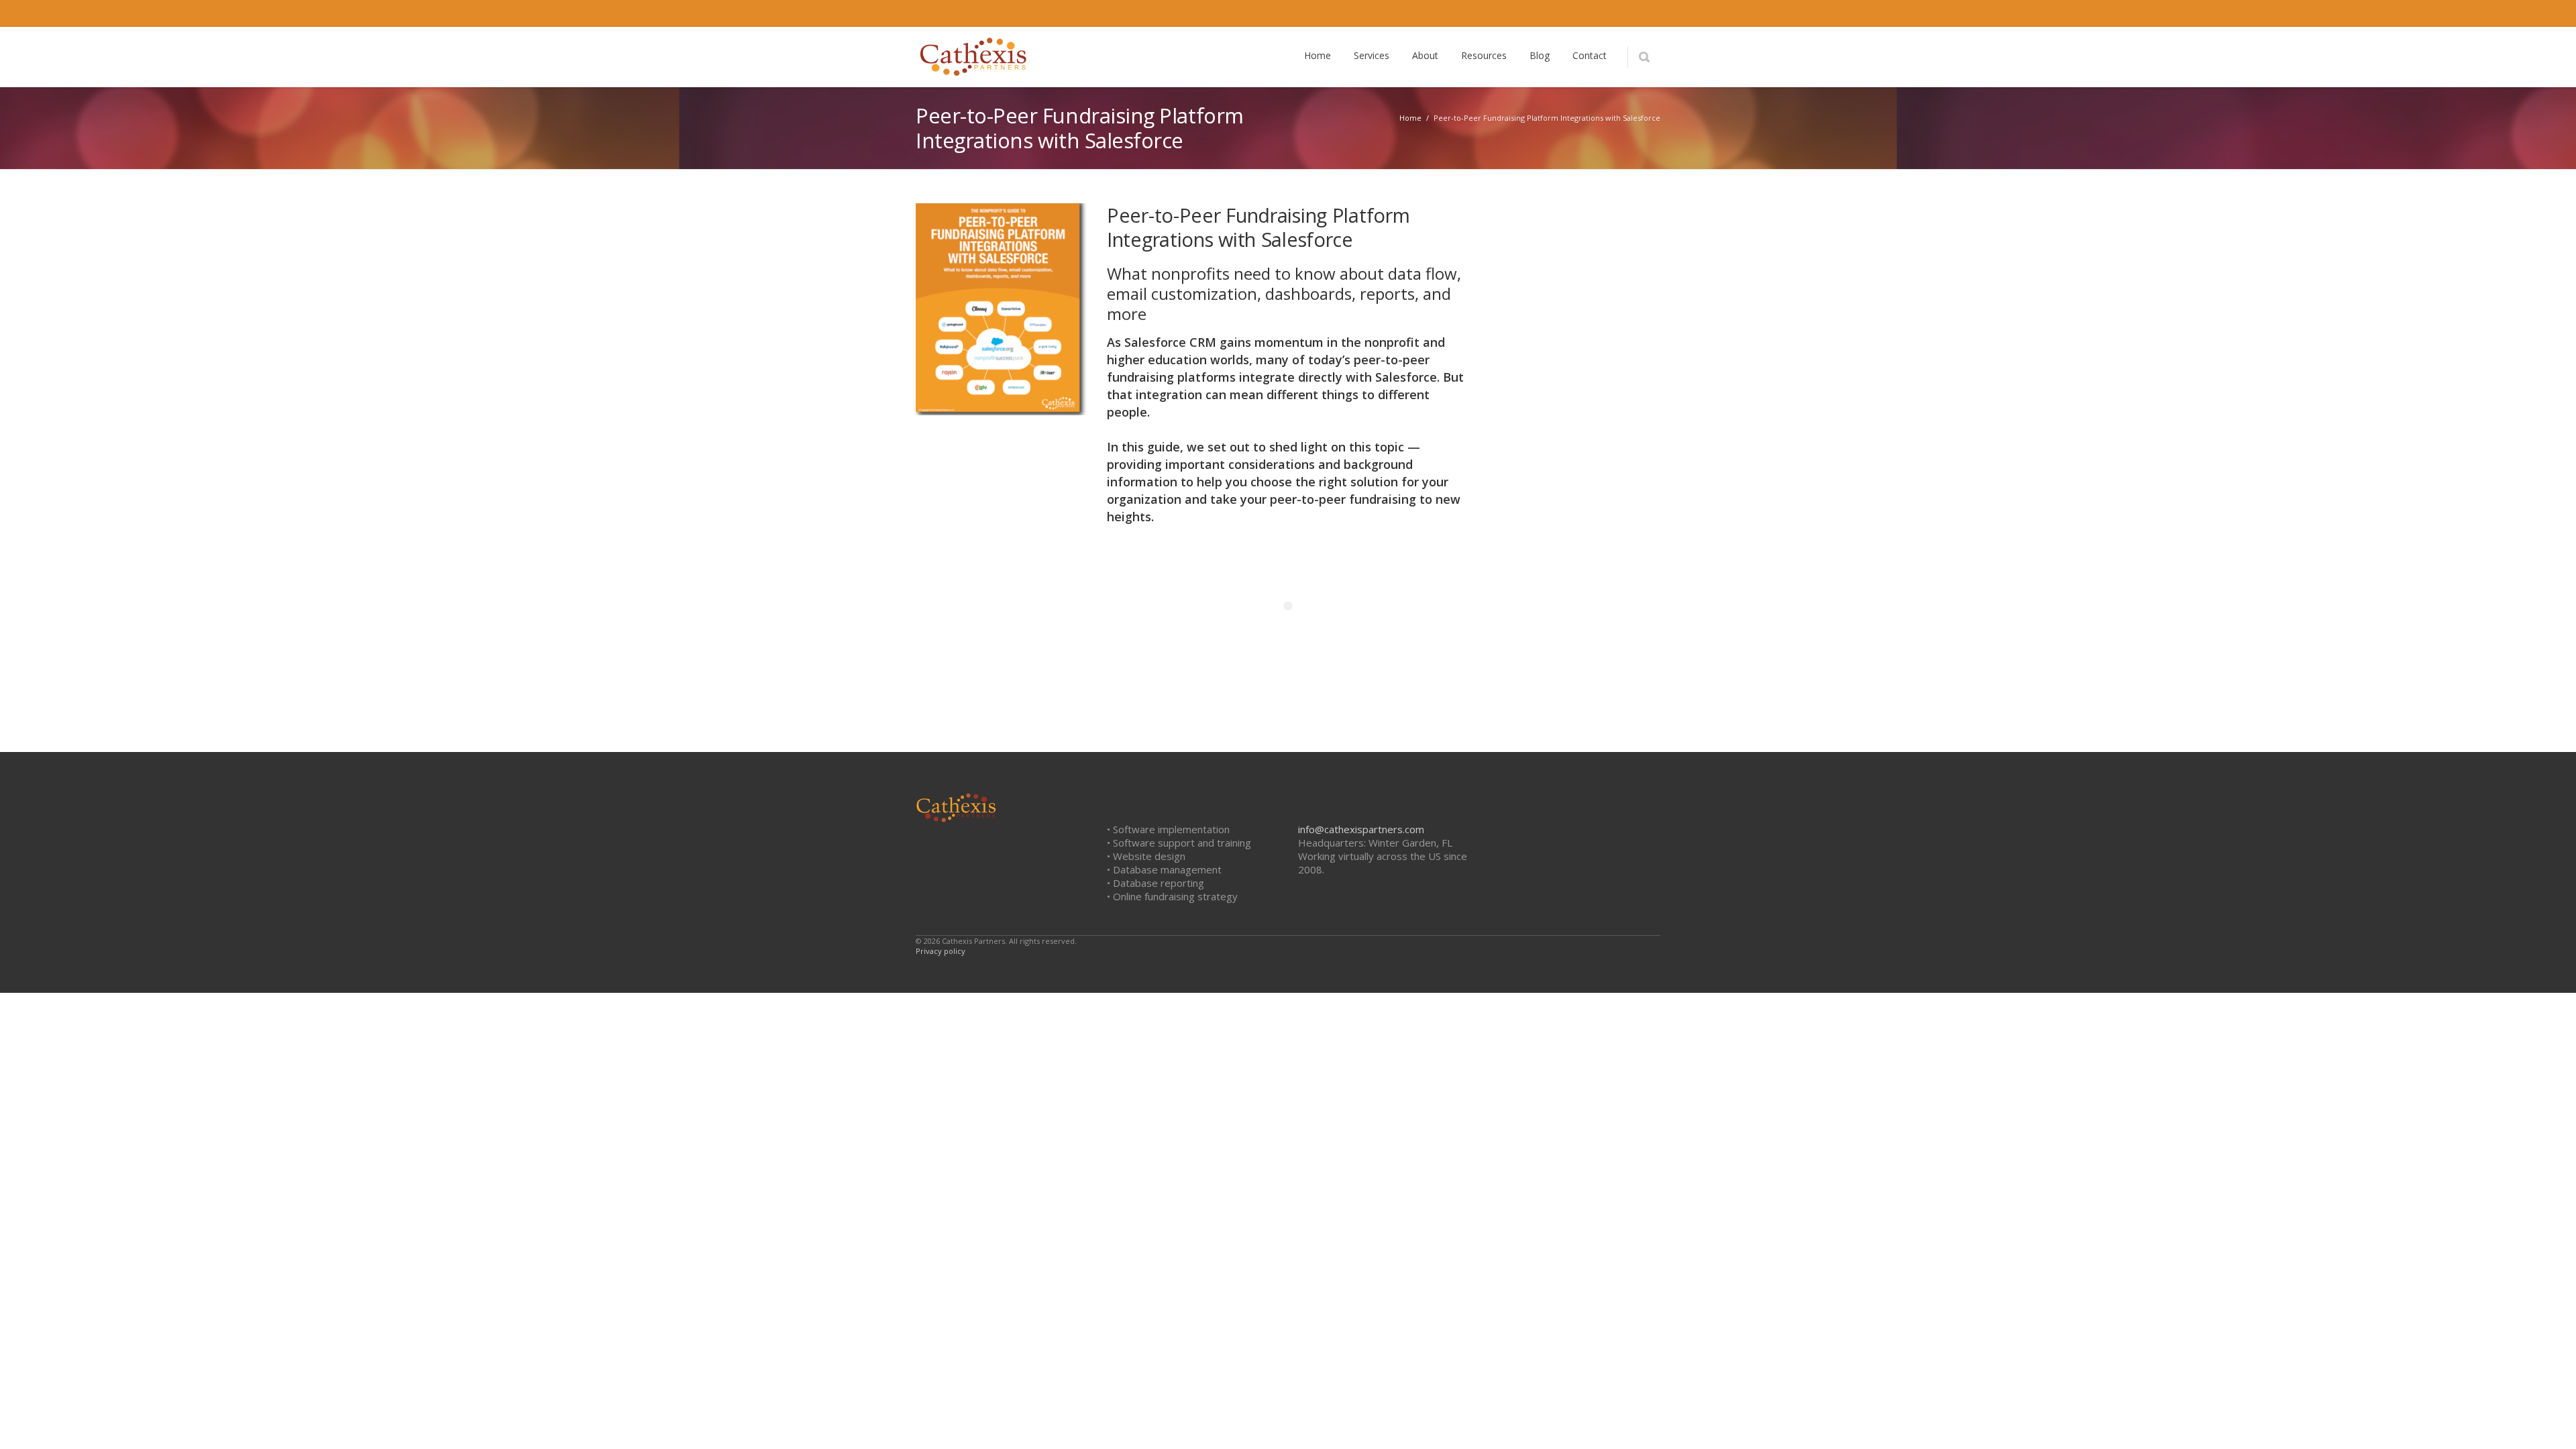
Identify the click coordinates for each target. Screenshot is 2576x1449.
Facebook (1506, 13)
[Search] (1644, 57)
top (2549, 1422)
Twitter (1534, 13)
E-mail (1619, 13)
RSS (1647, 13)
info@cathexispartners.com (1361, 829)
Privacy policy (941, 951)
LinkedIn (1562, 13)
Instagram (1591, 13)
